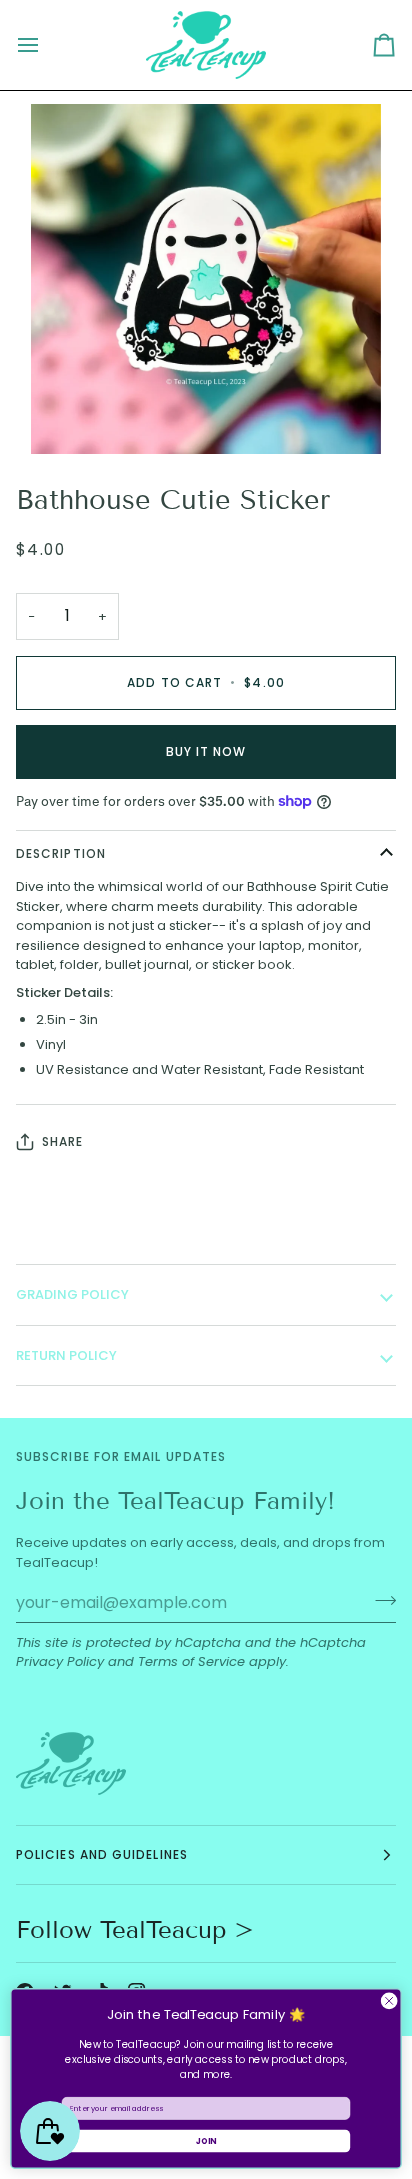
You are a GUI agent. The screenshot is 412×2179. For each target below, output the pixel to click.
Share (62, 1141)
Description (61, 853)
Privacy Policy (60, 1661)
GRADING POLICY (72, 1294)
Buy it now (206, 751)
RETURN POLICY (66, 1355)
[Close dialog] (389, 2001)
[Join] (379, 1600)
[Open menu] (46, 45)
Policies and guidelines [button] (102, 1854)
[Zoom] (68, 416)
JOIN (206, 2141)
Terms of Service (191, 1661)
